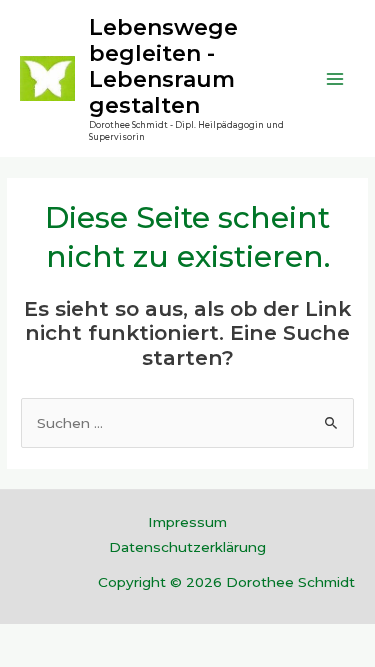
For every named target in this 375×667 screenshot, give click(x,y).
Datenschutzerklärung (187, 547)
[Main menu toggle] (335, 78)
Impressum (187, 522)
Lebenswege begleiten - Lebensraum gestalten (163, 66)
